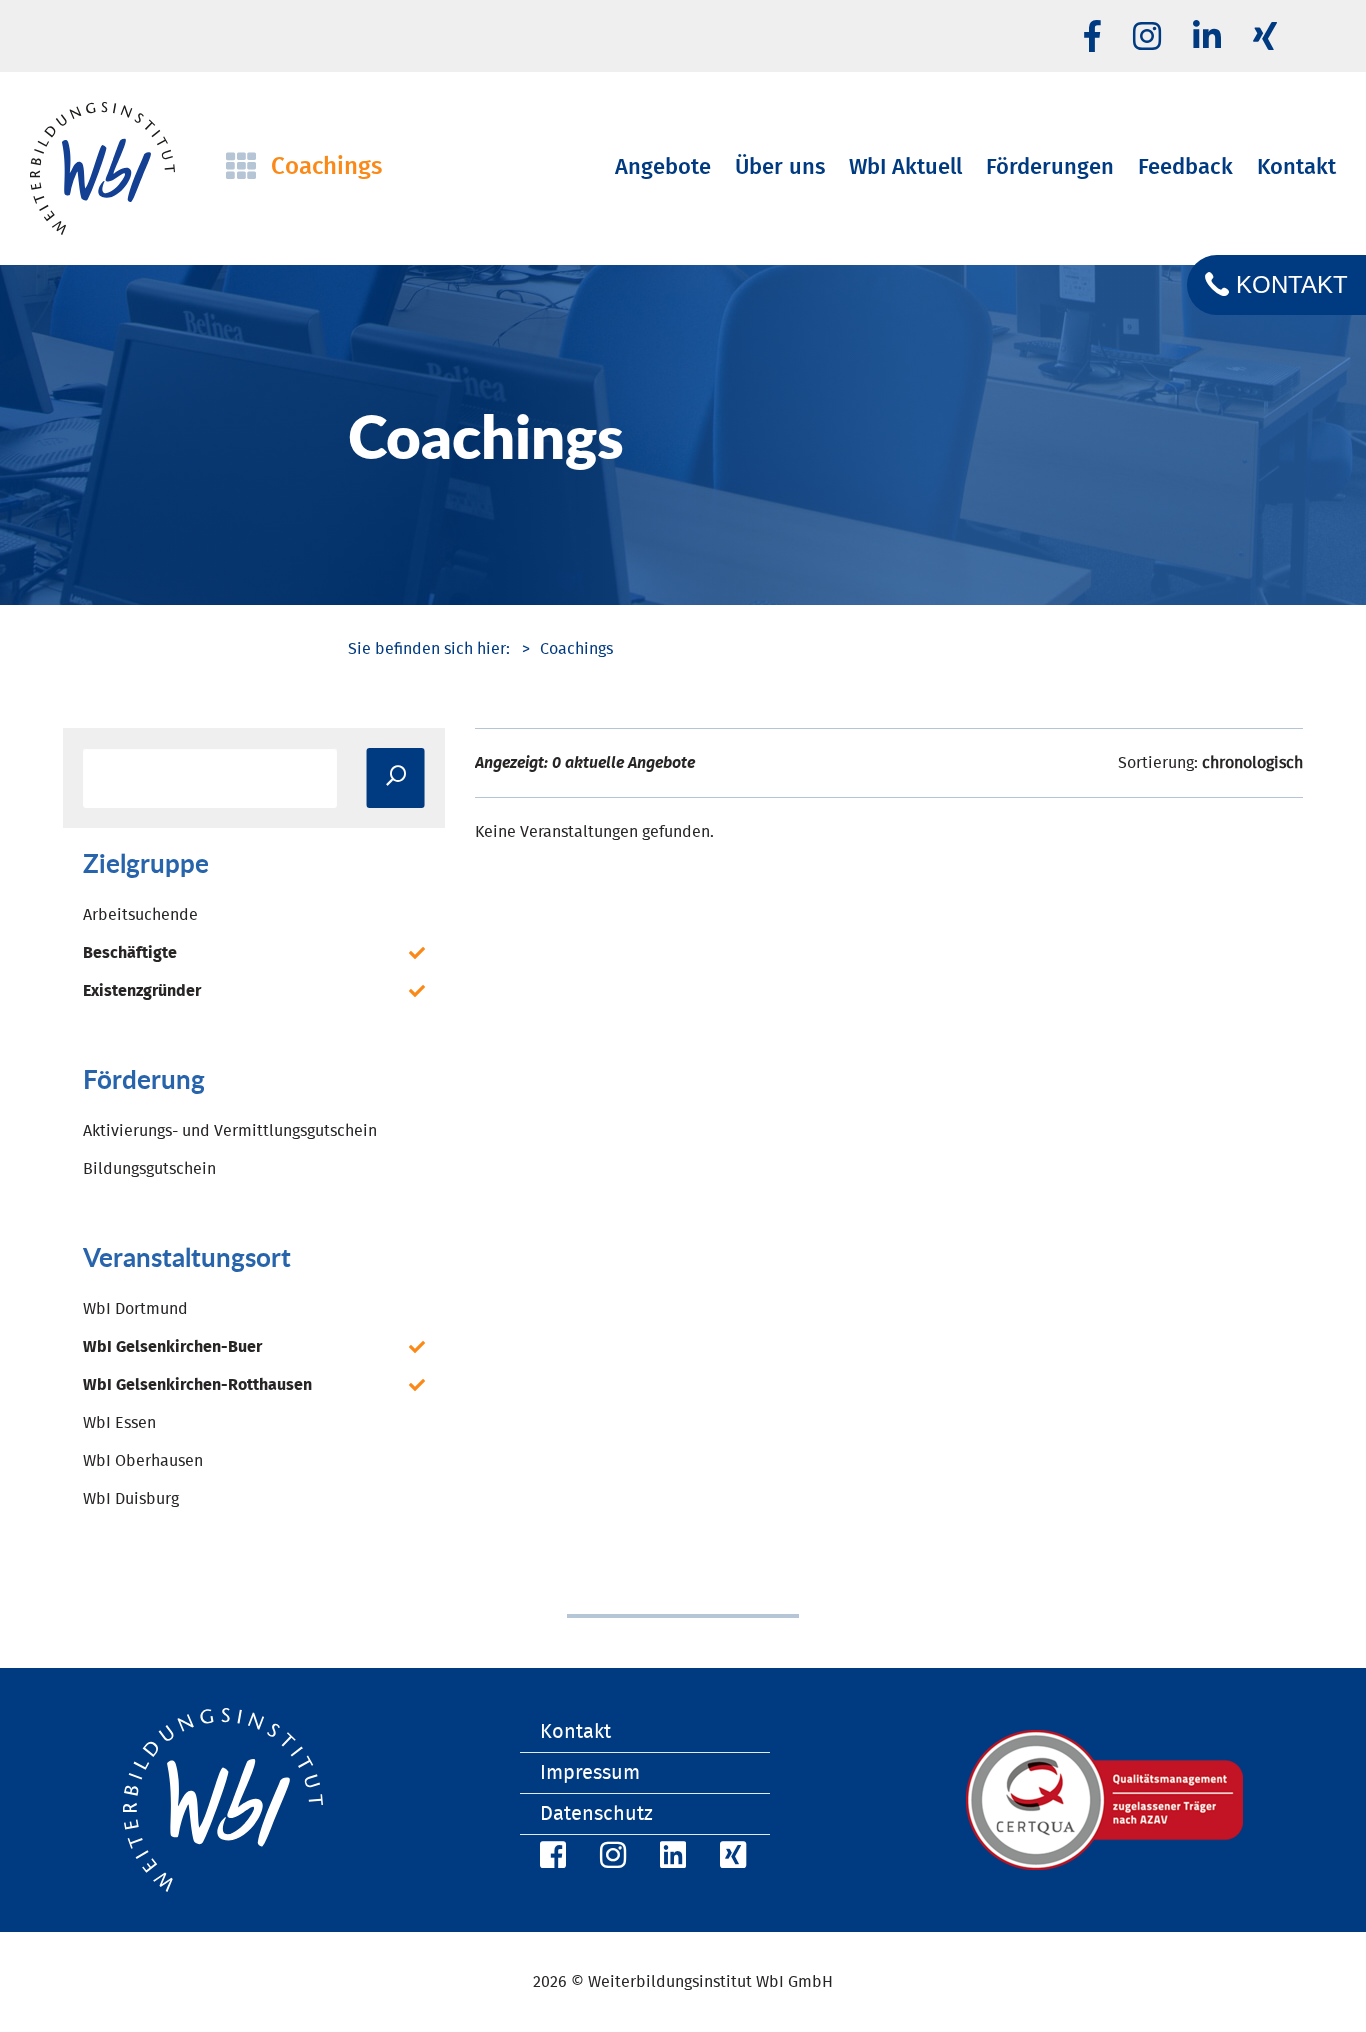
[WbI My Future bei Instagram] (1147, 38)
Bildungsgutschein (149, 1169)
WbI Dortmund (135, 1309)
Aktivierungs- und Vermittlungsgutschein (230, 1131)
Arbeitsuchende (140, 915)
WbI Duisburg (131, 1499)
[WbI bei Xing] (1265, 38)
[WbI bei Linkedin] (1207, 38)
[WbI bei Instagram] (610, 1858)
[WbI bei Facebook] (550, 1858)
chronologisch (1252, 763)
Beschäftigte (130, 953)
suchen (396, 778)
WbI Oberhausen (143, 1461)
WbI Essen (119, 1423)
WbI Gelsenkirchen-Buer (172, 1347)
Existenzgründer (142, 991)
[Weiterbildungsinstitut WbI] (429, 649)
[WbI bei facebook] (1092, 38)
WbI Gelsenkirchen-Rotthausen (197, 1385)
